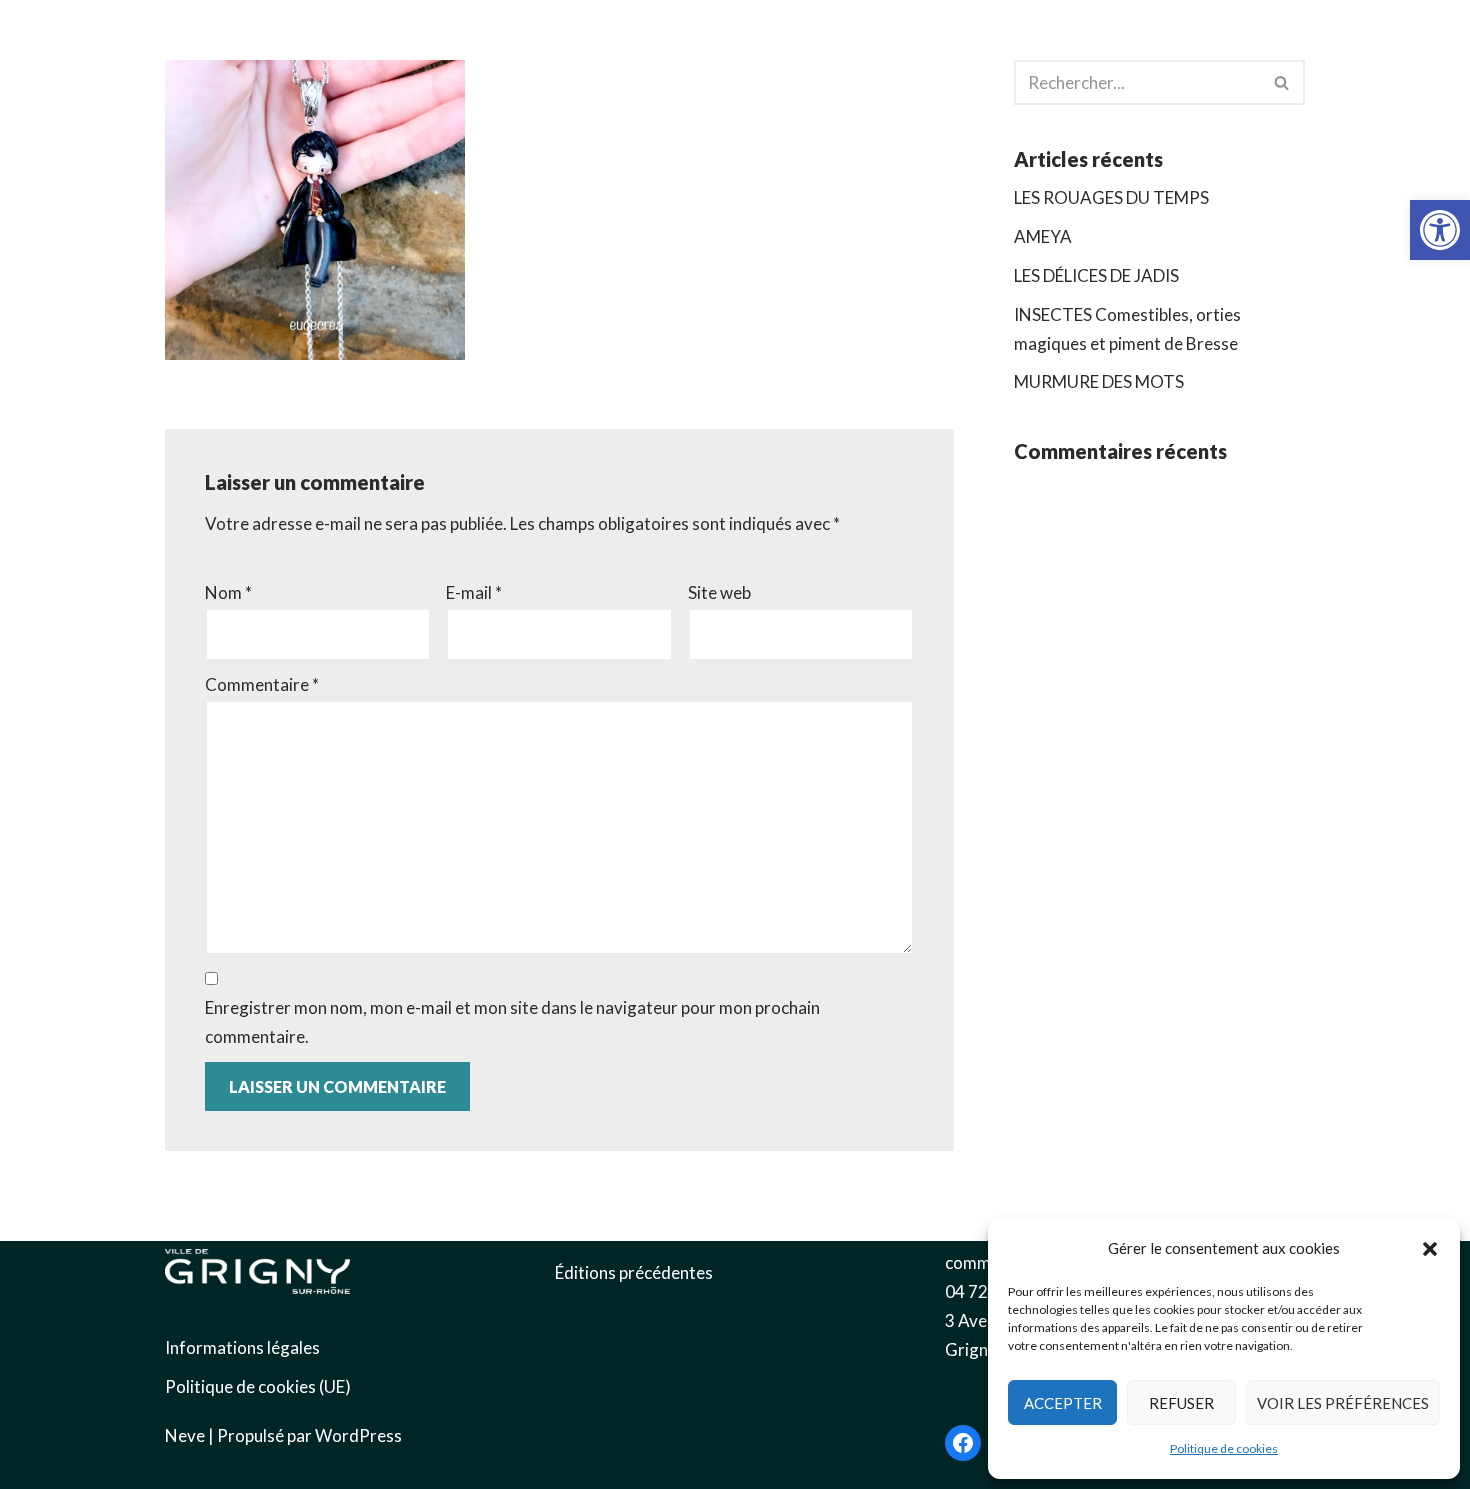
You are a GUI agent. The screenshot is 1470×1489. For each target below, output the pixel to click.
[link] (1440, 230)
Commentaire (262, 684)
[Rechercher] (1282, 82)
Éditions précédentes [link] (634, 1272)
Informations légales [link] (242, 1347)
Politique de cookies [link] (1224, 1448)
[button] (1430, 1249)
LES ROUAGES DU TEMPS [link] (1111, 197)
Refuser (1181, 1403)
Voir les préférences (1343, 1403)
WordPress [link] (358, 1435)
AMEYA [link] (1043, 236)
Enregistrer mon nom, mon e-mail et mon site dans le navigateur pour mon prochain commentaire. (512, 1022)
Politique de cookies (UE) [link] (258, 1386)
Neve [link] (185, 1435)
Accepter (1063, 1403)
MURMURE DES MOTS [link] (1099, 381)
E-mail (474, 592)
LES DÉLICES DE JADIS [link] (1096, 275)
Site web (719, 592)
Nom (228, 592)
